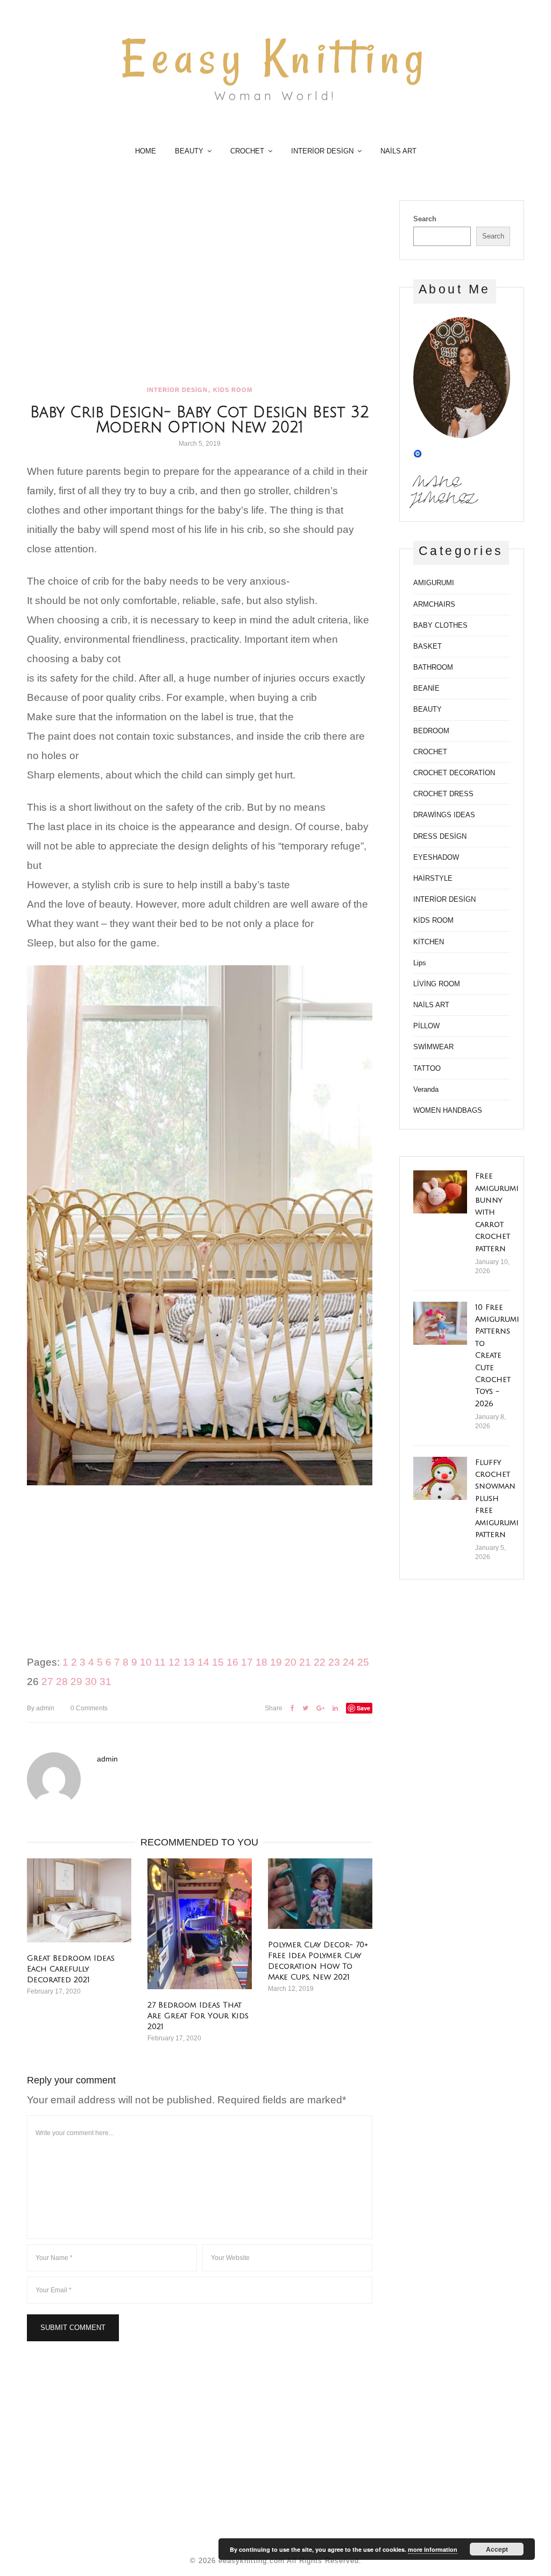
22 (320, 1662)
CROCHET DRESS (443, 794)
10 (146, 1662)
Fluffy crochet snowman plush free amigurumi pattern (497, 1498)
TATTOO (427, 1068)
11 (160, 1662)
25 (363, 1662)
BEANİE (426, 688)
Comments (89, 1708)
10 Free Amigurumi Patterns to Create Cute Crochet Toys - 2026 (497, 1356)
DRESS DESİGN (440, 836)
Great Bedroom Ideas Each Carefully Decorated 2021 (71, 1969)
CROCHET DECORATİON (454, 773)
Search (425, 219)
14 (203, 1662)
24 (349, 1662)
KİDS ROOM (233, 390)
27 (47, 1682)
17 (247, 1662)
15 (218, 1662)
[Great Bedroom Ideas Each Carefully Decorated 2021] (79, 1900)
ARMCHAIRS (434, 604)
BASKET (428, 646)
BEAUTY (189, 151)
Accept (497, 2549)
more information (433, 2549)
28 (62, 1682)
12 (174, 1662)
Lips (420, 963)
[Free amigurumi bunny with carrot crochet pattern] (440, 1192)
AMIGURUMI (434, 583)
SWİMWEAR (433, 1047)
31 (105, 1682)
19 (276, 1662)
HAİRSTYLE (433, 878)
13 (189, 1662)
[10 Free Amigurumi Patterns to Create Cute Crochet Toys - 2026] (440, 1323)
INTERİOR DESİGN (322, 151)
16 (232, 1662)
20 (291, 1662)
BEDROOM (431, 731)
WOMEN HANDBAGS (448, 1110)
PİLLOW (426, 1026)
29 (76, 1682)
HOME (146, 151)
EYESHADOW (436, 857)
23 (334, 1662)
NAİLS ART (398, 151)
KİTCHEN (429, 942)
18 (262, 1662)
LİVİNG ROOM (437, 984)
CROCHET (247, 151)
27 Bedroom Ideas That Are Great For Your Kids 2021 (198, 2016)
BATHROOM (433, 667)
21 (305, 1662)
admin (41, 1708)
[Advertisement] (200, 280)
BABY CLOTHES (440, 625)
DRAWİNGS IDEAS (444, 815)
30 (91, 1682)
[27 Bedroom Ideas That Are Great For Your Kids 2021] (200, 1924)
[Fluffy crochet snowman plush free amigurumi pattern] (440, 1478)
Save (363, 1708)
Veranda (426, 1089)
